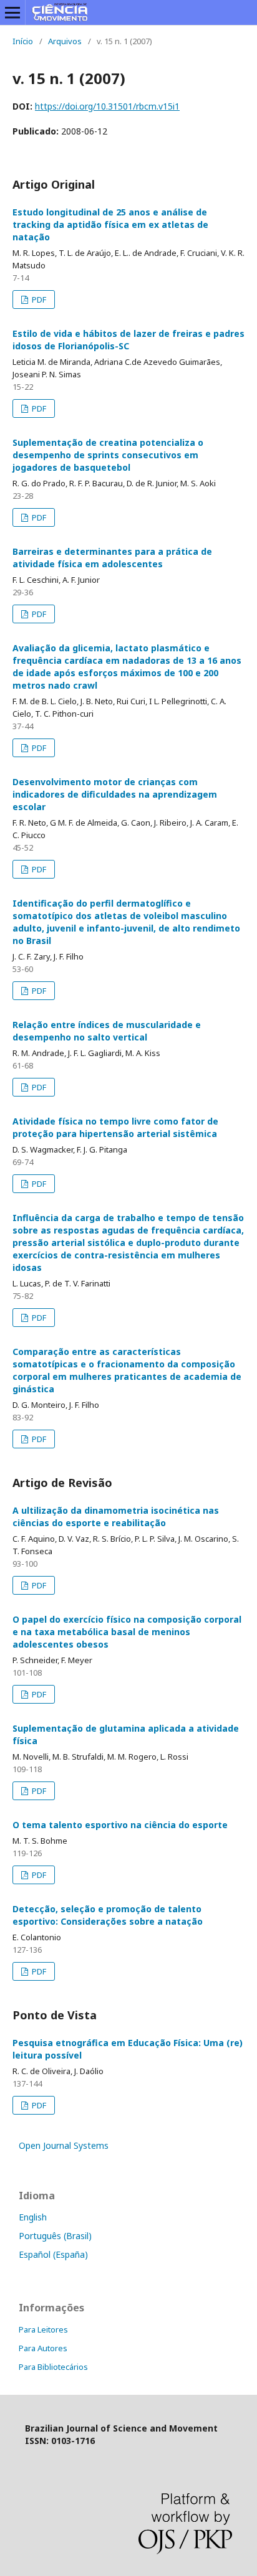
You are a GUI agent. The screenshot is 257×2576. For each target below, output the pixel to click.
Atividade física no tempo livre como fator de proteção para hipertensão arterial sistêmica (115, 1127)
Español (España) (53, 2254)
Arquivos (65, 41)
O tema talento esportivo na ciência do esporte (120, 1825)
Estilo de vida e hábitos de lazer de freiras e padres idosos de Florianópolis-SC (128, 340)
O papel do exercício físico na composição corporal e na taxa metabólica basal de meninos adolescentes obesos (127, 1632)
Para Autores (43, 2348)
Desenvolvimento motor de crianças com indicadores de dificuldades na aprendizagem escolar (115, 794)
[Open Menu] (12, 12)
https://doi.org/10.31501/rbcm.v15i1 (107, 106)
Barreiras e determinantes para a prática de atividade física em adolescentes (112, 558)
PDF (38, 300)
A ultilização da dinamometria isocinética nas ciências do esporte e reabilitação (116, 1517)
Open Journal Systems (64, 2145)
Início (23, 41)
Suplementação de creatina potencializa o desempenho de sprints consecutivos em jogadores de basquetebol (108, 455)
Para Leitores (43, 2329)
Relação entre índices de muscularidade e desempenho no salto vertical (107, 1031)
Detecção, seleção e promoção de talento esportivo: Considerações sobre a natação (108, 1915)
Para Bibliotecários (53, 2367)
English (33, 2217)
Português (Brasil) (55, 2236)
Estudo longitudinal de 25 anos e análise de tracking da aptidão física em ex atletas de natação (110, 224)
